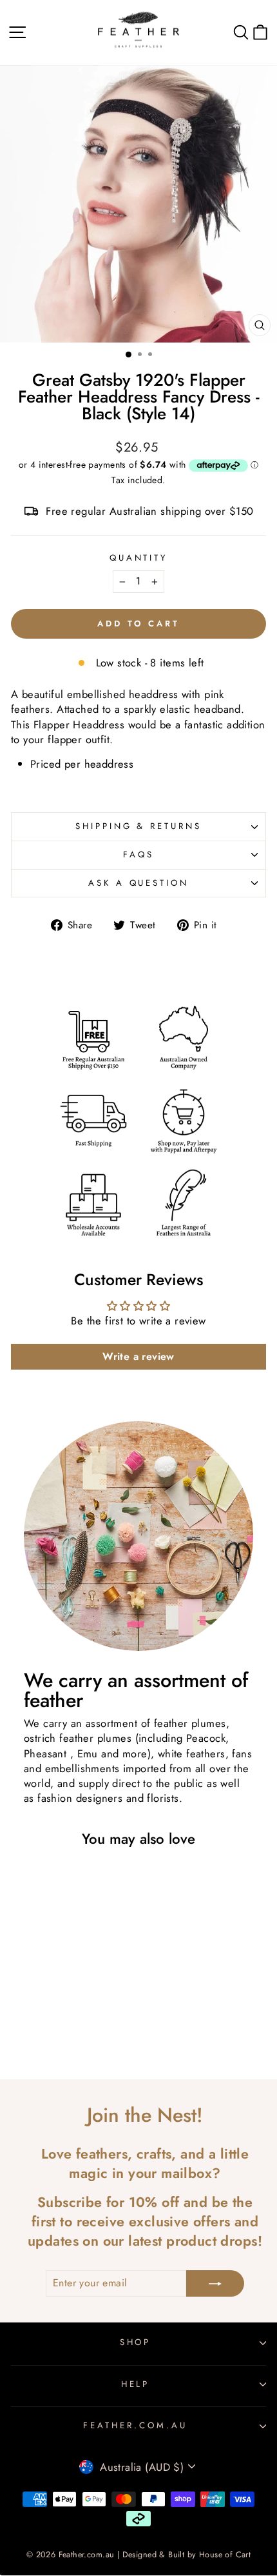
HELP (136, 2384)
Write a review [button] (138, 1356)
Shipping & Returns (139, 826)
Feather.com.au (135, 2425)
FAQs (138, 854)
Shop (136, 2342)
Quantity (139, 558)
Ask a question (139, 883)
